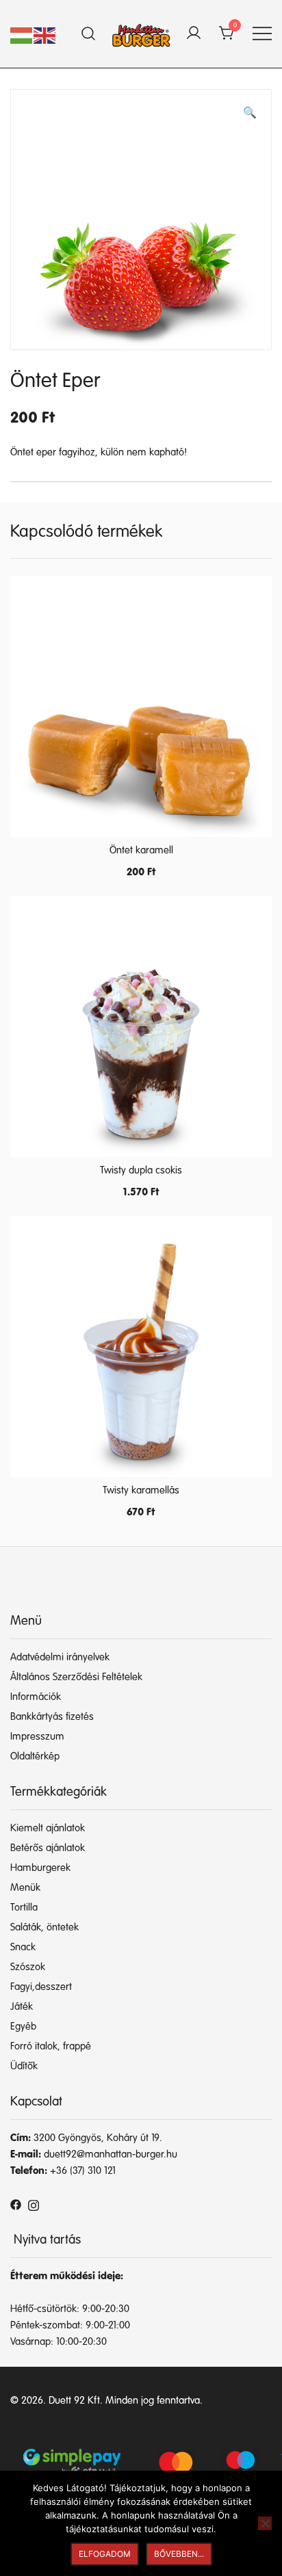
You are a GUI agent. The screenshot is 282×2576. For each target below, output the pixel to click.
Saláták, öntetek (44, 1927)
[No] (265, 2523)
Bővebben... (179, 2554)
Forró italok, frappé (51, 2046)
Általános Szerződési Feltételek (76, 1677)
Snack (23, 1947)
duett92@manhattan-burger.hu (111, 2154)
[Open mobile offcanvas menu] (262, 34)
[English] (45, 35)
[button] (250, 114)
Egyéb (23, 2027)
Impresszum (37, 1737)
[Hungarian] (22, 35)
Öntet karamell (141, 850)
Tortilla (24, 1908)
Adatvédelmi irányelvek (60, 1657)
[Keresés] (89, 34)
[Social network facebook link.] (16, 2204)
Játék (22, 2007)
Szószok (28, 1967)
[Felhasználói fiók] (194, 34)
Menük (25, 1888)
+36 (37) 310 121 (83, 2171)
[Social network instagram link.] (34, 2204)
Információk (36, 1697)
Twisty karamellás (141, 1490)
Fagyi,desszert (41, 1987)
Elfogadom (105, 2554)
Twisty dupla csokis (141, 1170)
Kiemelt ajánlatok (48, 1828)
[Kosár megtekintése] (227, 34)
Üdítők (24, 2066)
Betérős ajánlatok (48, 1848)
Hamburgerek (40, 1868)
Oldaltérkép (35, 1756)
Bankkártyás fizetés (52, 1717)
